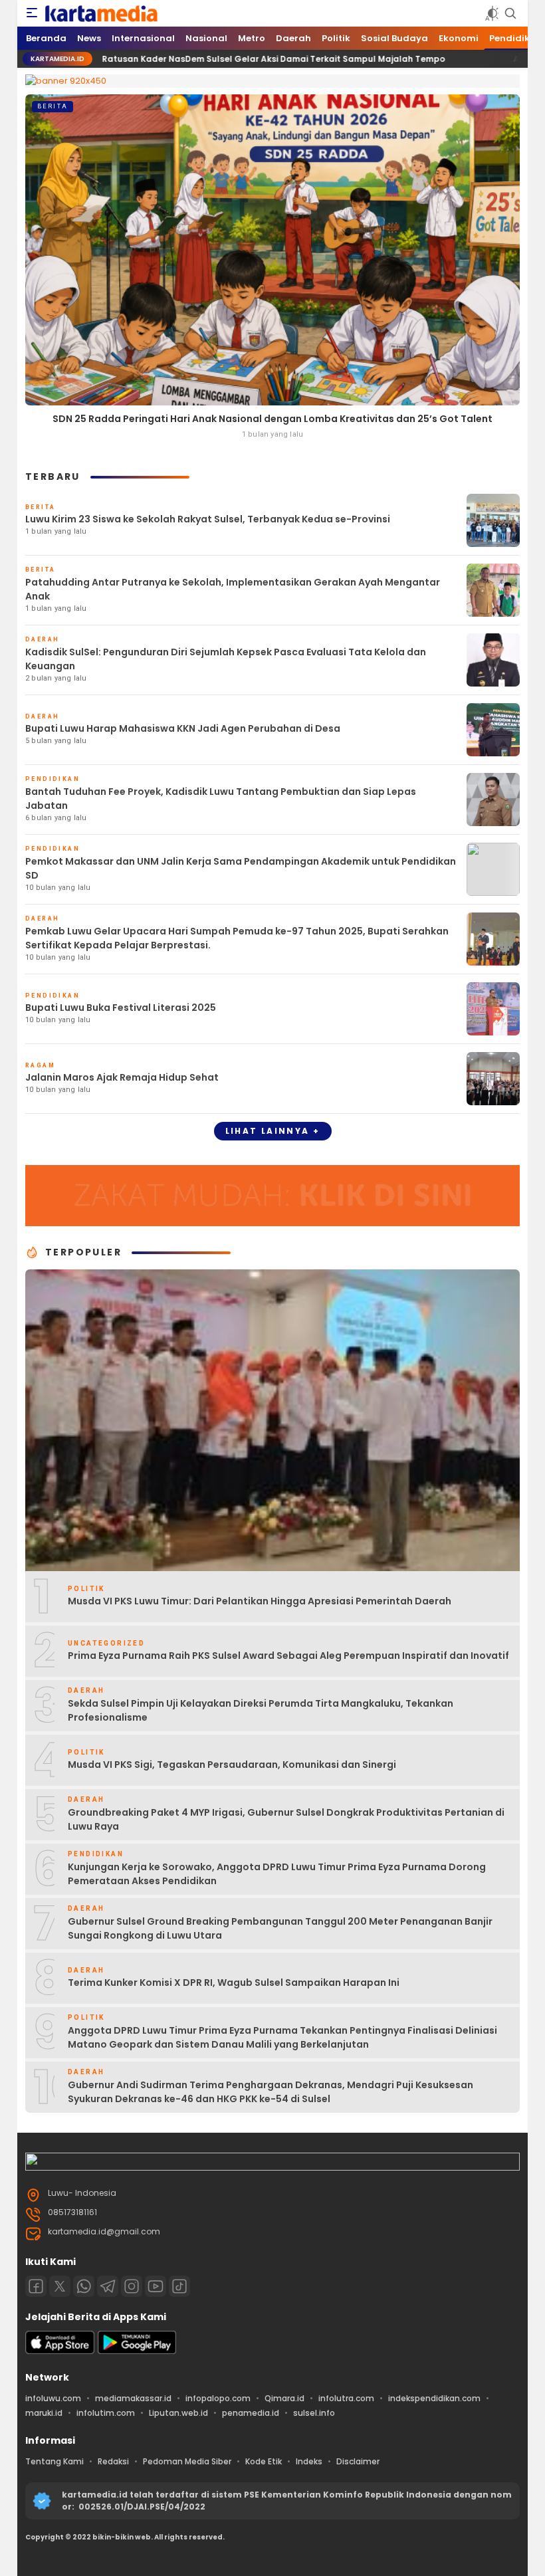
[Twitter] (60, 2286)
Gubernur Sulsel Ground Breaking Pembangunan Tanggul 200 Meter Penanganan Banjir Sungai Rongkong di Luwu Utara (280, 1928)
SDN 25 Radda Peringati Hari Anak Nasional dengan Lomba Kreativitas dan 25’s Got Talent (272, 419)
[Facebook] (36, 2286)
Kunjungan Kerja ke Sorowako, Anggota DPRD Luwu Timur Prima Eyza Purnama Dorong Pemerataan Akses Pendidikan (277, 1874)
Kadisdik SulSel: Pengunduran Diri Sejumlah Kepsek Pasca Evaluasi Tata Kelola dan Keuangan (226, 659)
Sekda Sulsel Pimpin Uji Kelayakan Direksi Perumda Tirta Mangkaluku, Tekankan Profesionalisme (261, 1710)
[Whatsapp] (84, 2286)
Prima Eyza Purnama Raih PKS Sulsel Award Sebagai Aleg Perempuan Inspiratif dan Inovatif (288, 1656)
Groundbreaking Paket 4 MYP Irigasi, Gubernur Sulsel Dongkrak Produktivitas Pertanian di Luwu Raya (286, 1819)
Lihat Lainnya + (273, 1131)
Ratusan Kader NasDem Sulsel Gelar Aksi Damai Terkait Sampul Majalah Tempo (183, 59)
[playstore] (137, 2351)
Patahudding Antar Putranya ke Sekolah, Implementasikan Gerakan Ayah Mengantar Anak (233, 589)
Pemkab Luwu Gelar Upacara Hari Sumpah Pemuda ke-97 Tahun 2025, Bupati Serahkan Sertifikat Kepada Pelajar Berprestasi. (237, 938)
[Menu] (32, 13)
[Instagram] (132, 2286)
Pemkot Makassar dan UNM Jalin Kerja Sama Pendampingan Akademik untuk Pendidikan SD (241, 868)
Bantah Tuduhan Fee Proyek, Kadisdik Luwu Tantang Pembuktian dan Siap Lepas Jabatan (221, 799)
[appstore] (60, 2351)
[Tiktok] (179, 2286)
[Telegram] (108, 2286)
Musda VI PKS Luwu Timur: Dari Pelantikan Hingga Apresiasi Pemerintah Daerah (260, 1601)
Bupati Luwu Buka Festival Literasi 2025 (121, 1008)
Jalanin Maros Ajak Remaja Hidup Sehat (122, 1077)
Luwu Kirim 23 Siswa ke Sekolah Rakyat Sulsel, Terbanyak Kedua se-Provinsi (208, 519)
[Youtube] (156, 2286)
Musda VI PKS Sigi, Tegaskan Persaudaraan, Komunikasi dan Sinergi (232, 1765)
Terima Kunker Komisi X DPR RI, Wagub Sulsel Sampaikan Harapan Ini (234, 1983)
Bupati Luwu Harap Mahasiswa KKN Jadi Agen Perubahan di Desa (183, 728)
